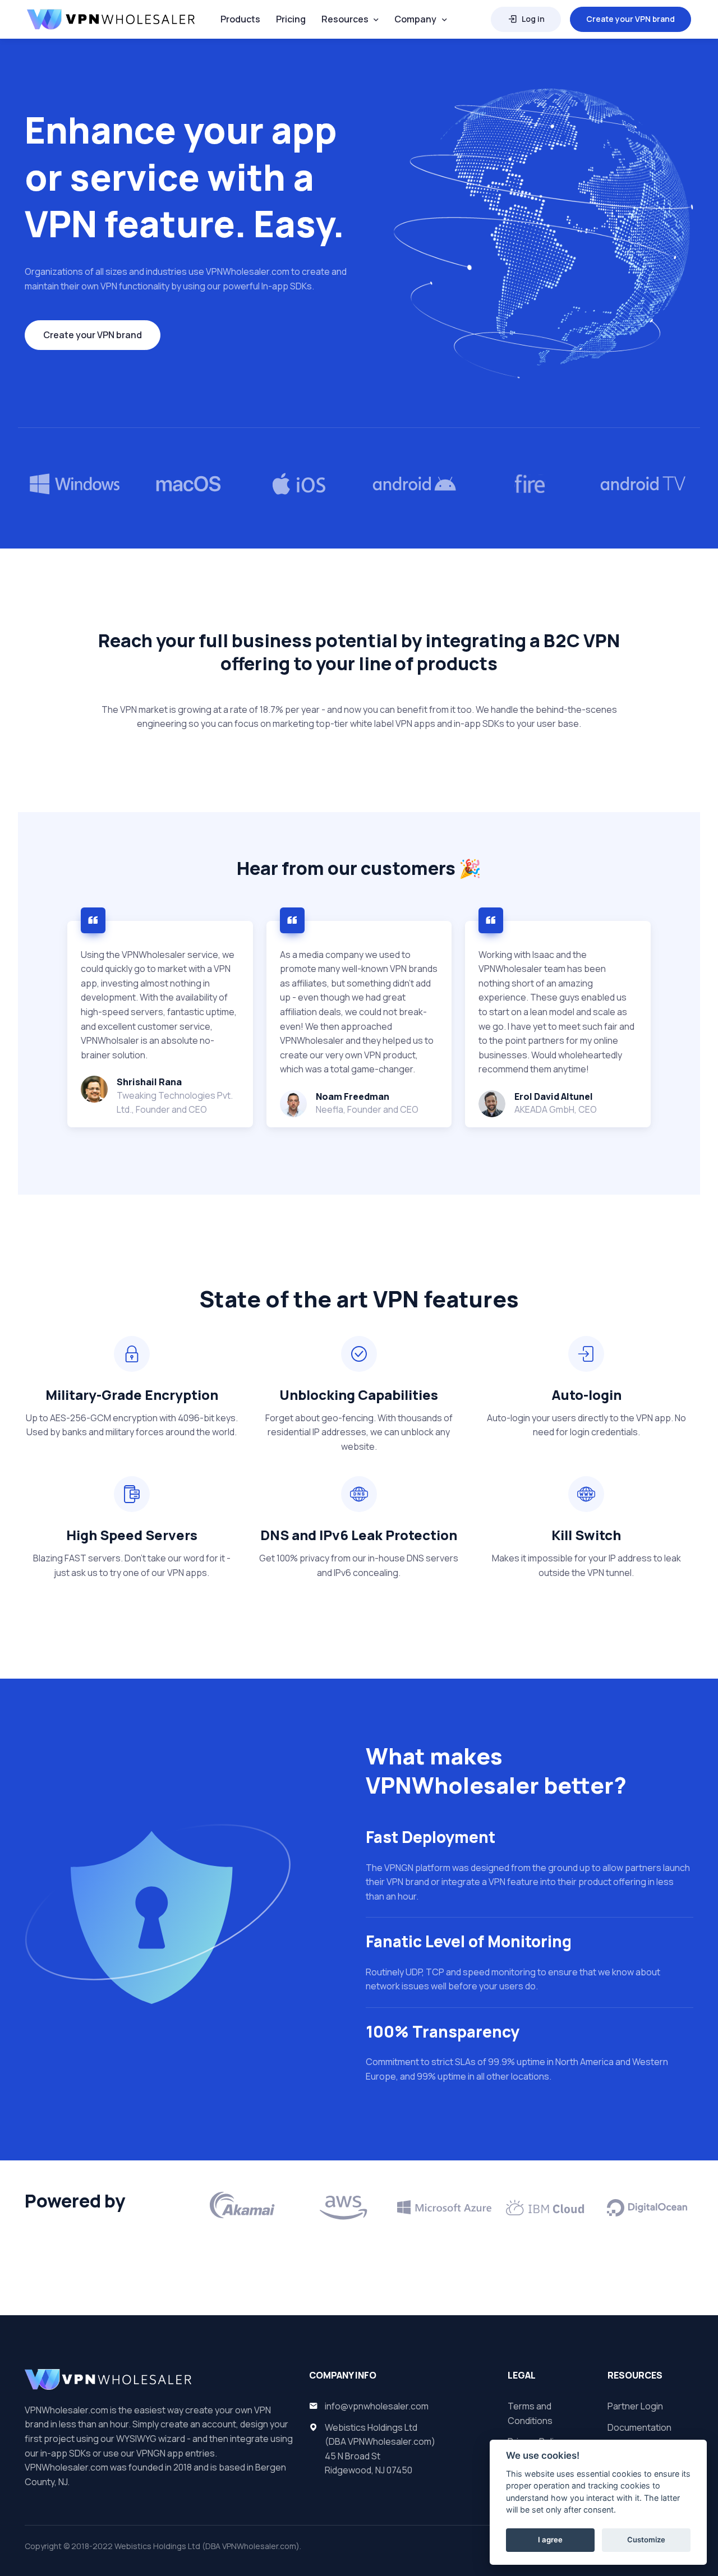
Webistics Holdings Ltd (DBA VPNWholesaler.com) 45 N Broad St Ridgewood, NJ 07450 (380, 2449)
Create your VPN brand (630, 19)
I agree (550, 2540)
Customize (646, 2540)
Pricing (291, 19)
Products (240, 19)
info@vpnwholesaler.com (377, 2406)
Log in (533, 19)
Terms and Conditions (530, 2413)
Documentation (639, 2427)
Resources (345, 19)
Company (415, 19)
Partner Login (635, 2406)
